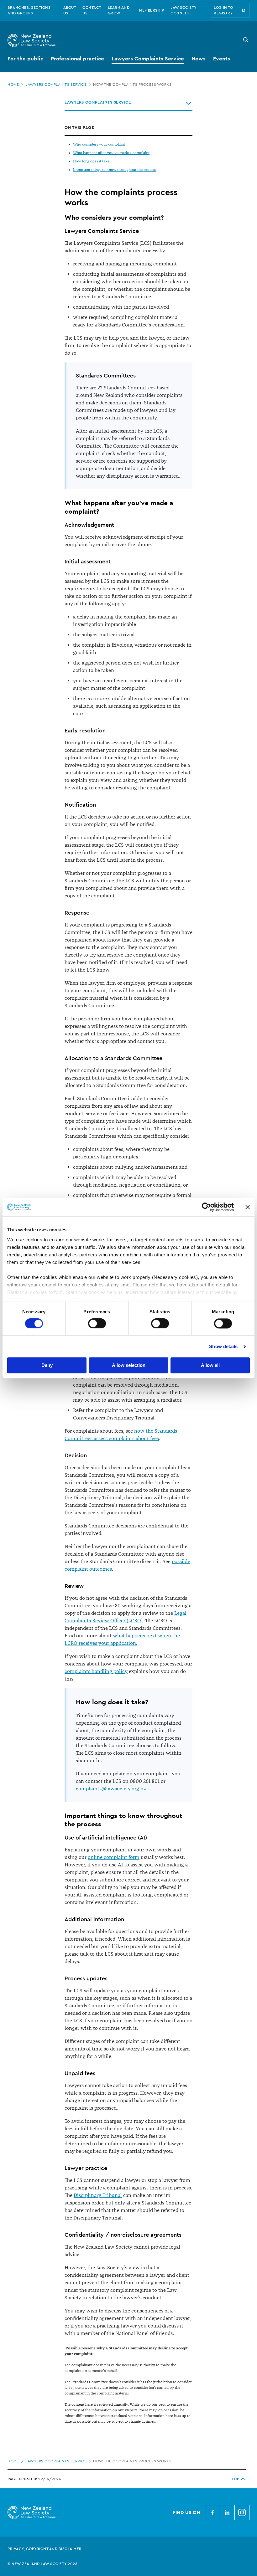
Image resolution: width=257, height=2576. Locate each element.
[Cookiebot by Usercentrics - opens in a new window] (206, 1207)
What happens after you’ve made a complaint (111, 153)
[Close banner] (248, 1207)
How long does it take (91, 161)
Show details (223, 1346)
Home (13, 85)
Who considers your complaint (99, 144)
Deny (47, 1365)
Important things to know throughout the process (115, 170)
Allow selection (129, 1365)
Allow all (210, 1365)
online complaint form (114, 1857)
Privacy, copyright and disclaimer (45, 2549)
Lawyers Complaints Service (56, 85)
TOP (236, 2479)
